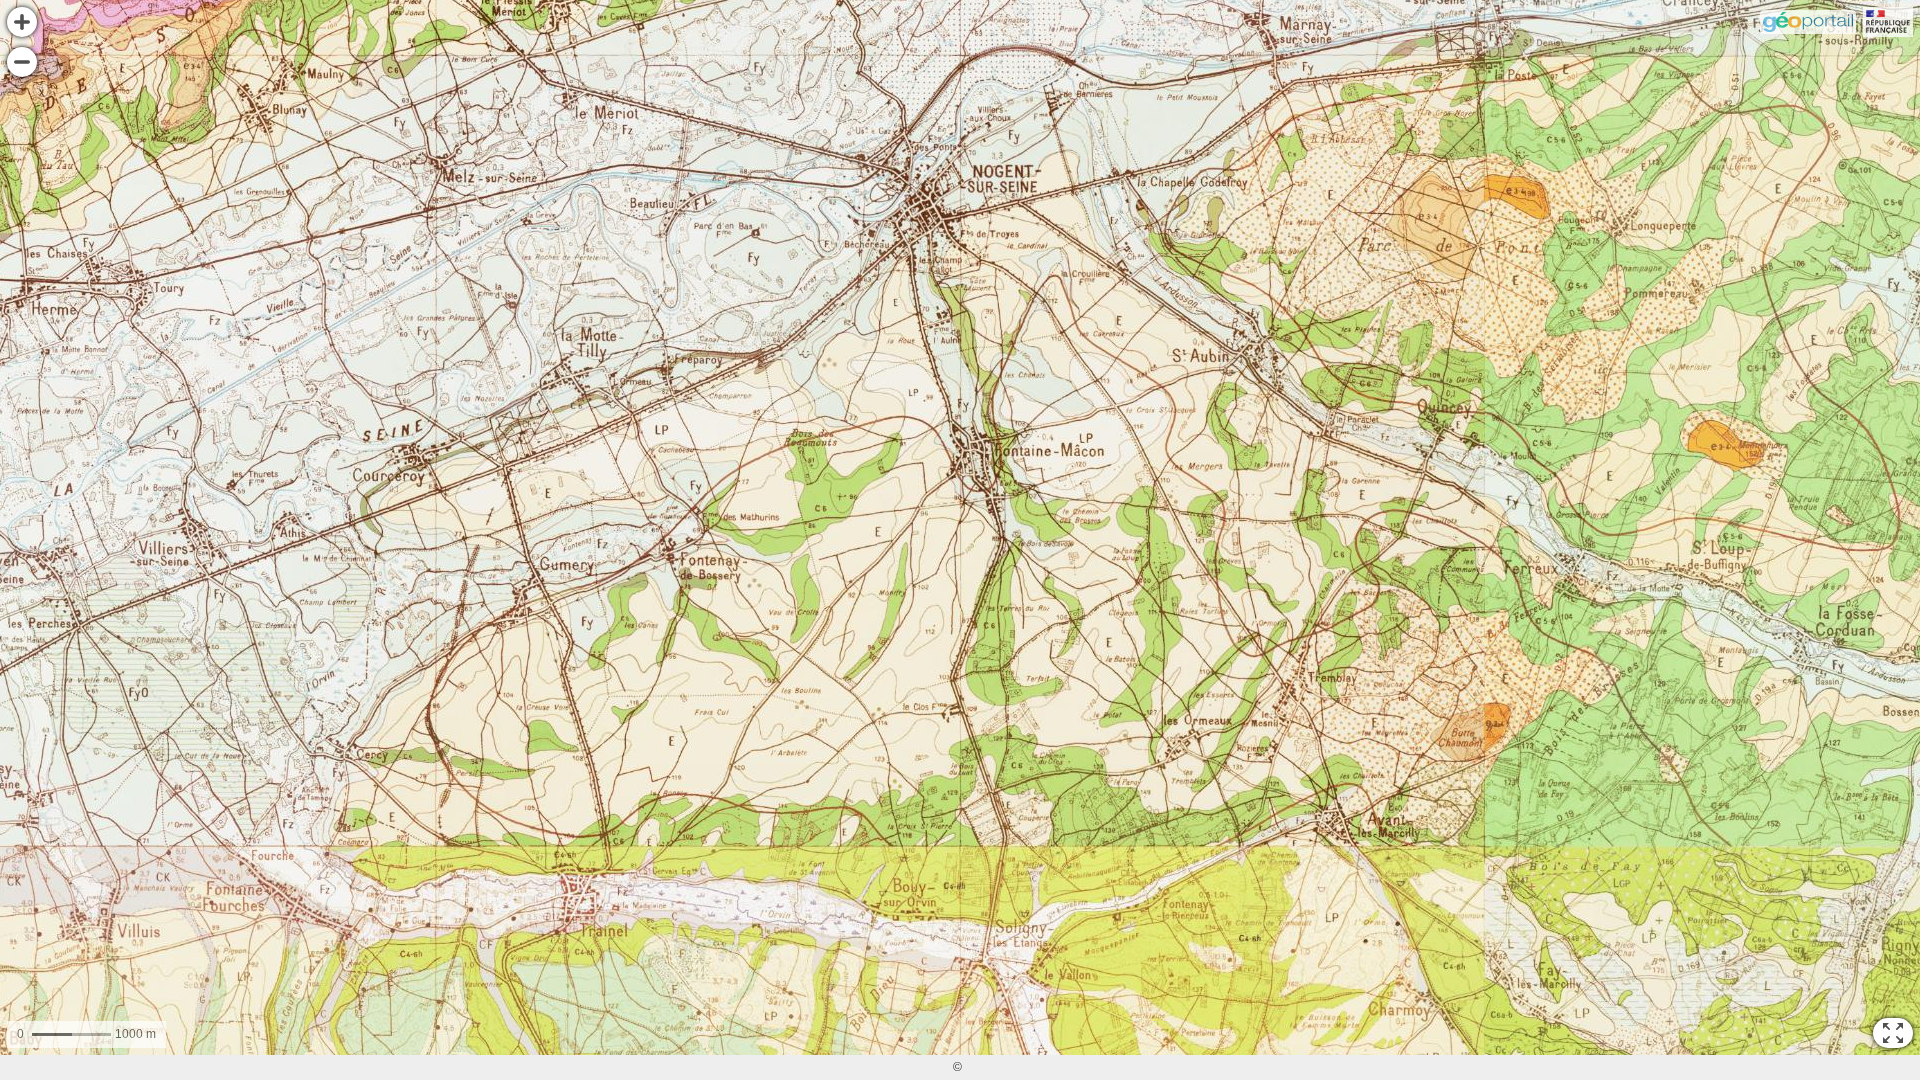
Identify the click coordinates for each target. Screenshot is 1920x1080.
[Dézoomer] (22, 62)
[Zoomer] (22, 22)
